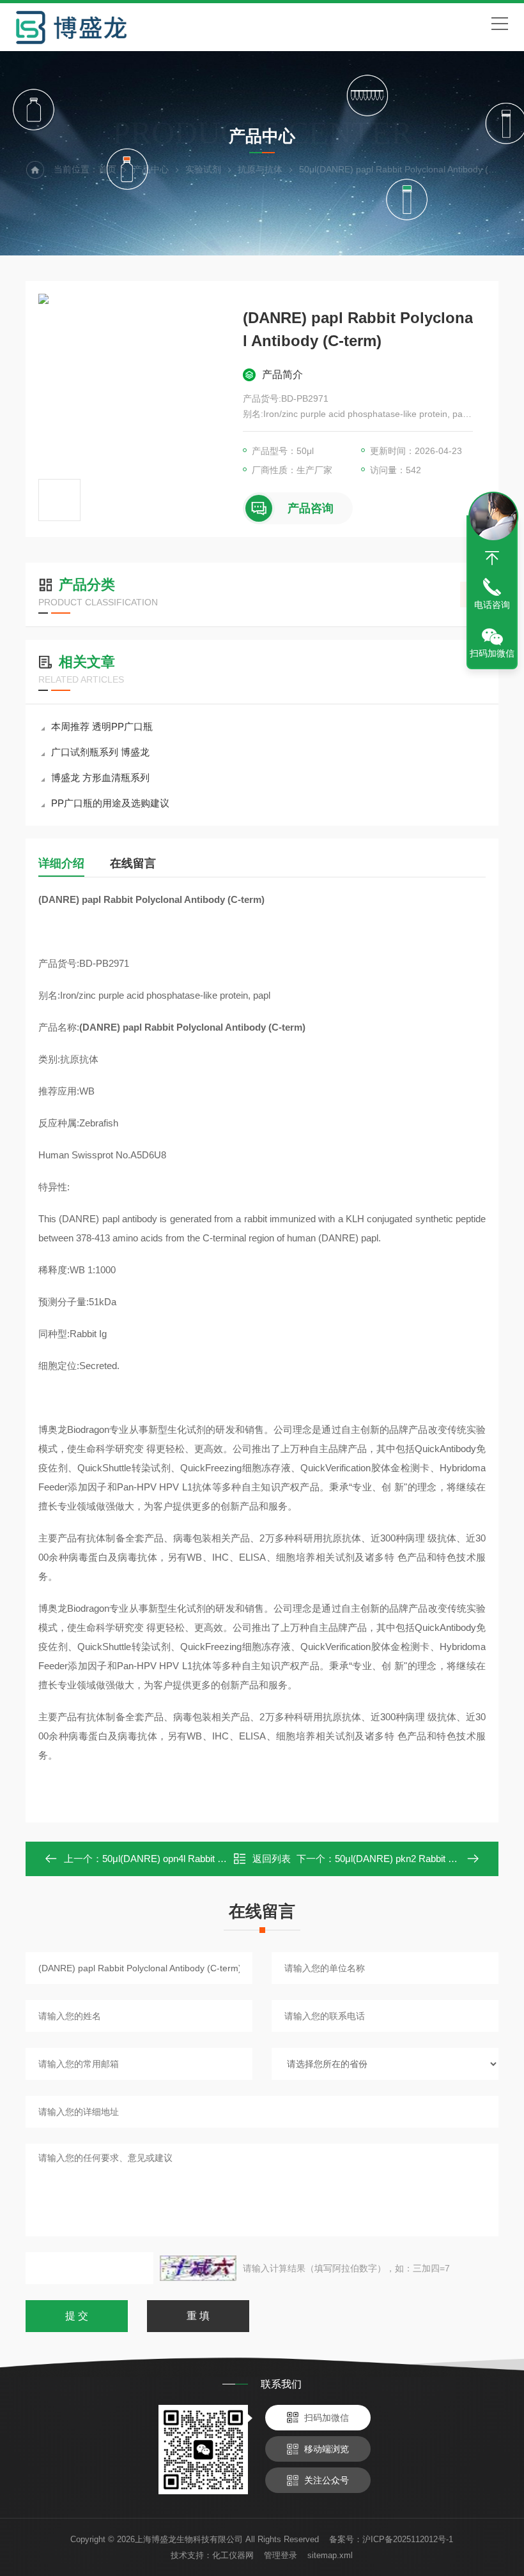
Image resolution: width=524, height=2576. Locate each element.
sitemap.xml (330, 2555)
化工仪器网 (233, 2555)
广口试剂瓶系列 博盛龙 (100, 752)
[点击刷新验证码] (198, 2268)
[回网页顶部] (492, 558)
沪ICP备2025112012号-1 (408, 2539)
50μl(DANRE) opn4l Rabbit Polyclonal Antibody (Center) (219, 1859)
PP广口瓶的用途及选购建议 (110, 803)
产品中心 (151, 169)
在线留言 (133, 863)
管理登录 (281, 2555)
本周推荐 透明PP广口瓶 (102, 726)
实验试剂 (203, 169)
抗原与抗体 (260, 169)
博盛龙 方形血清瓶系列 (100, 777)
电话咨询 (492, 605)
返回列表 (272, 1859)
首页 (107, 169)
